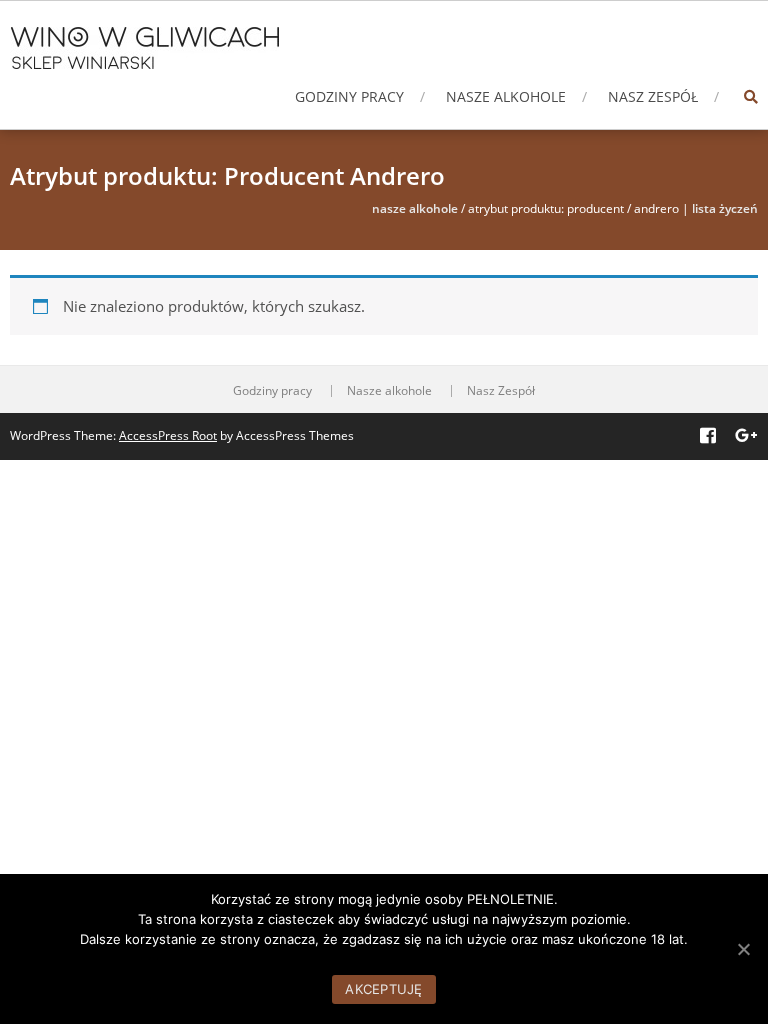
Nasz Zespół (653, 96)
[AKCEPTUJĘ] (743, 949)
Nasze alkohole (506, 96)
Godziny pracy (349, 96)
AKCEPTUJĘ (383, 989)
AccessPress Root (168, 435)
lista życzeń (725, 208)
